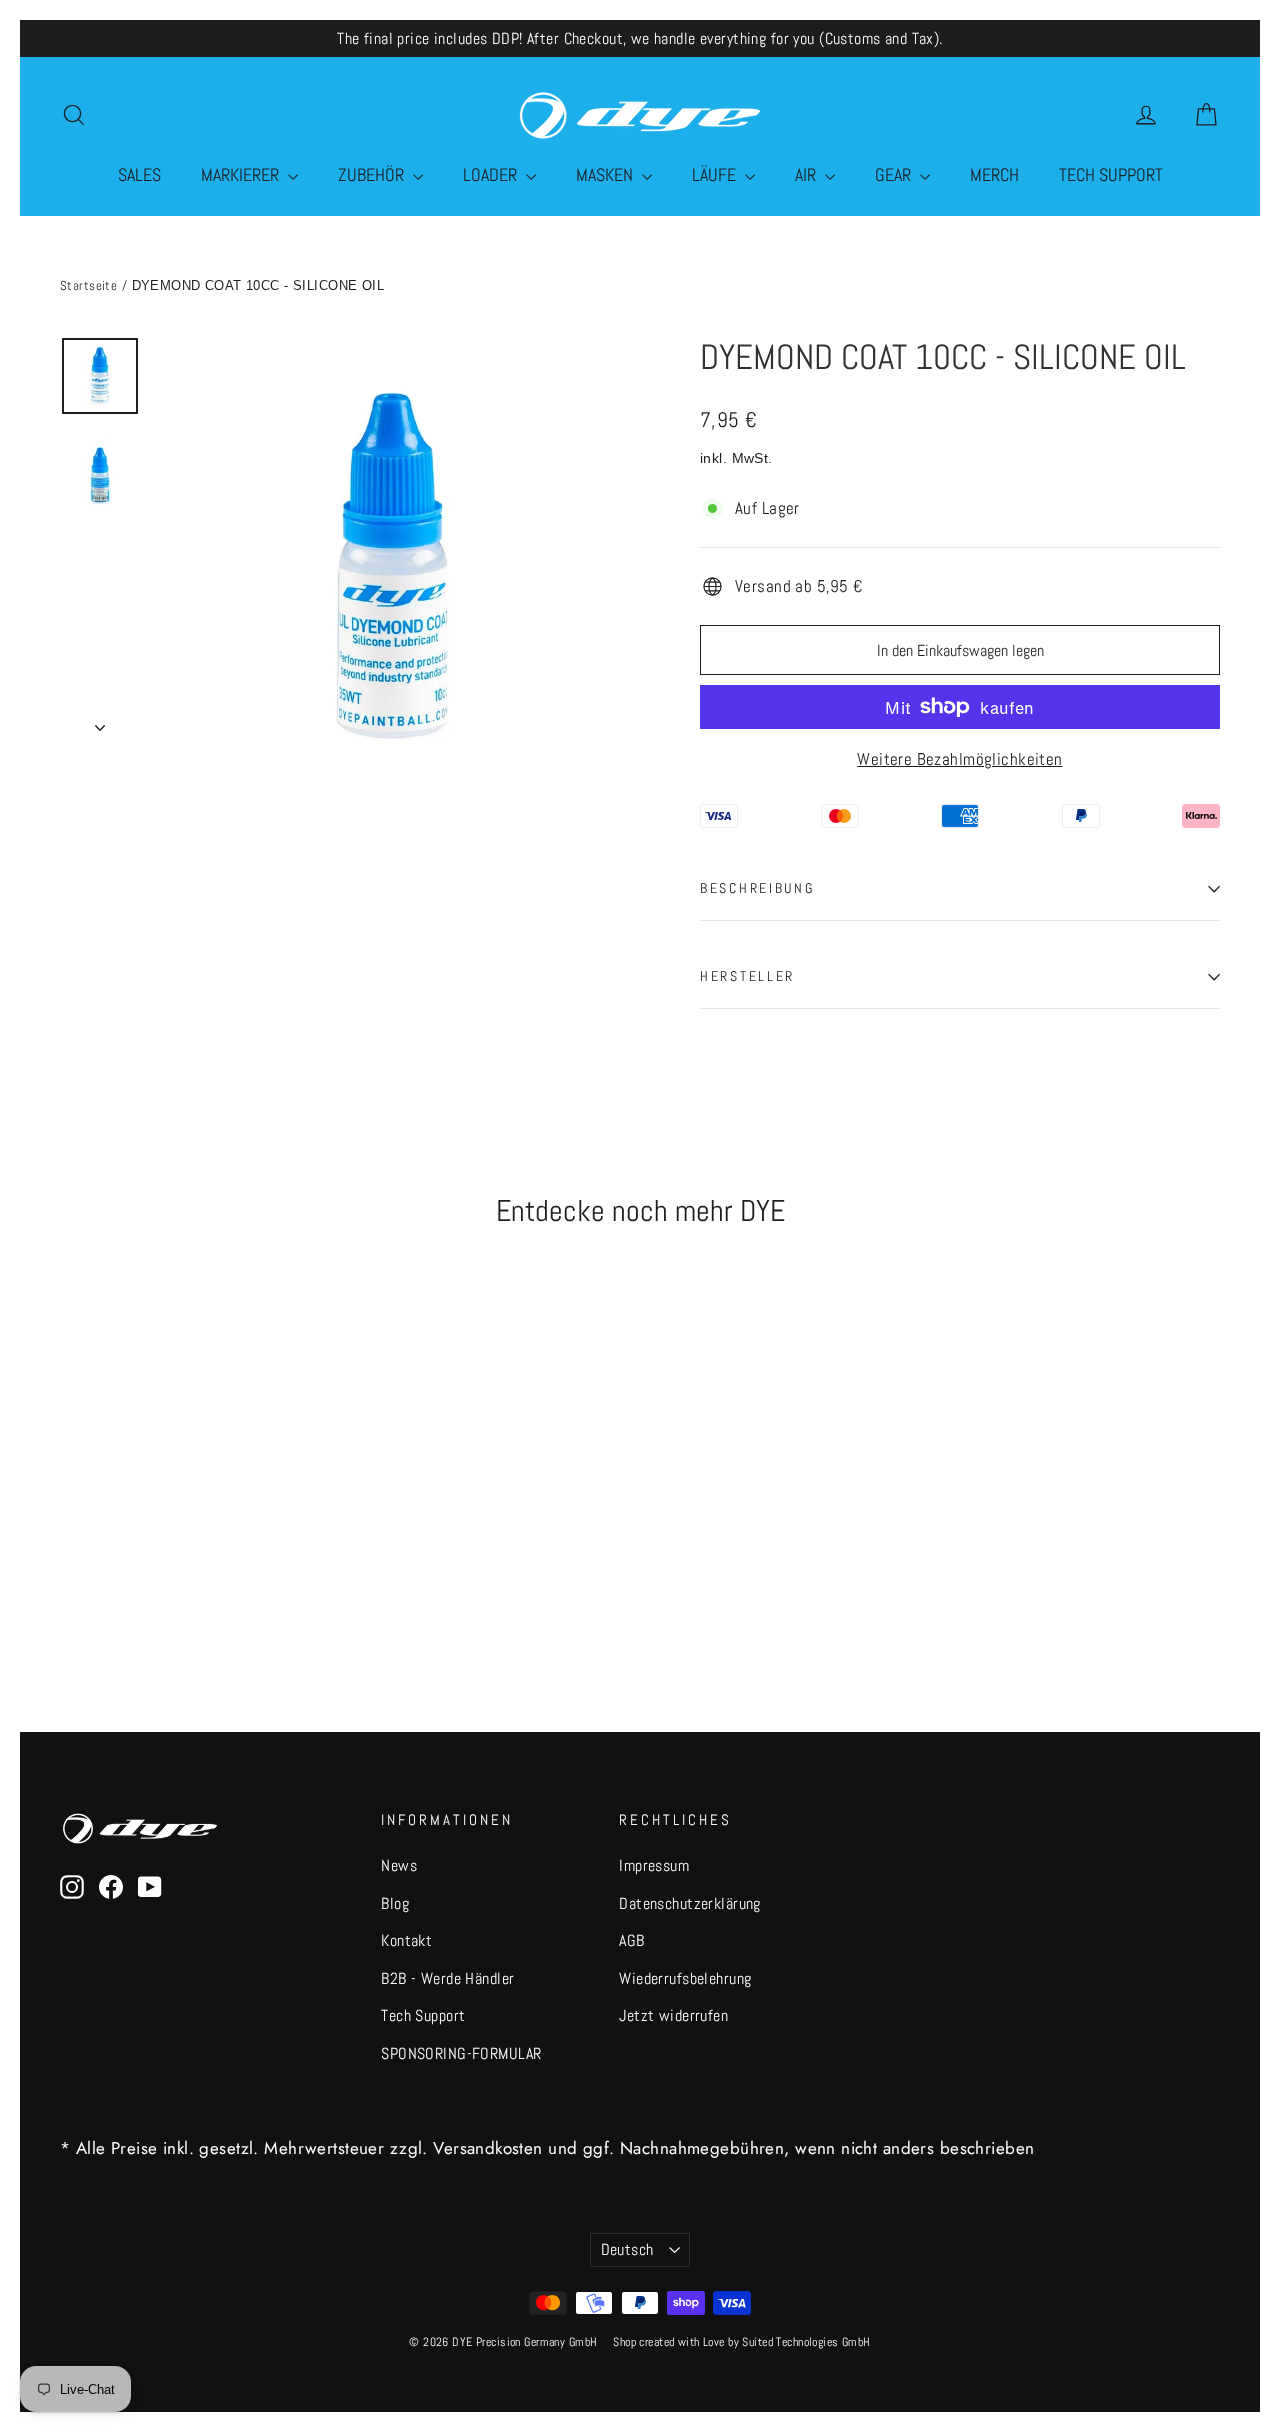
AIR (807, 174)
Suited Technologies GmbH (806, 2342)
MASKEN (606, 174)
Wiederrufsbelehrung (685, 1979)
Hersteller (747, 976)
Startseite (88, 285)
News (399, 1866)
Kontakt (406, 1941)
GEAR (895, 174)
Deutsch (627, 2250)
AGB (631, 1941)
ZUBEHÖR (373, 174)
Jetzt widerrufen (673, 2016)
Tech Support (423, 2016)
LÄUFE (716, 174)
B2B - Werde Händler (447, 1979)
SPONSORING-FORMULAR (461, 2054)
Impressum (654, 1866)
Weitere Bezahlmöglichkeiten (959, 759)
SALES (139, 174)
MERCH (994, 174)
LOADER (492, 174)
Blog (395, 1904)
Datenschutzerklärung (690, 1904)
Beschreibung (757, 888)
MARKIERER (242, 174)
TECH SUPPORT (1111, 174)
